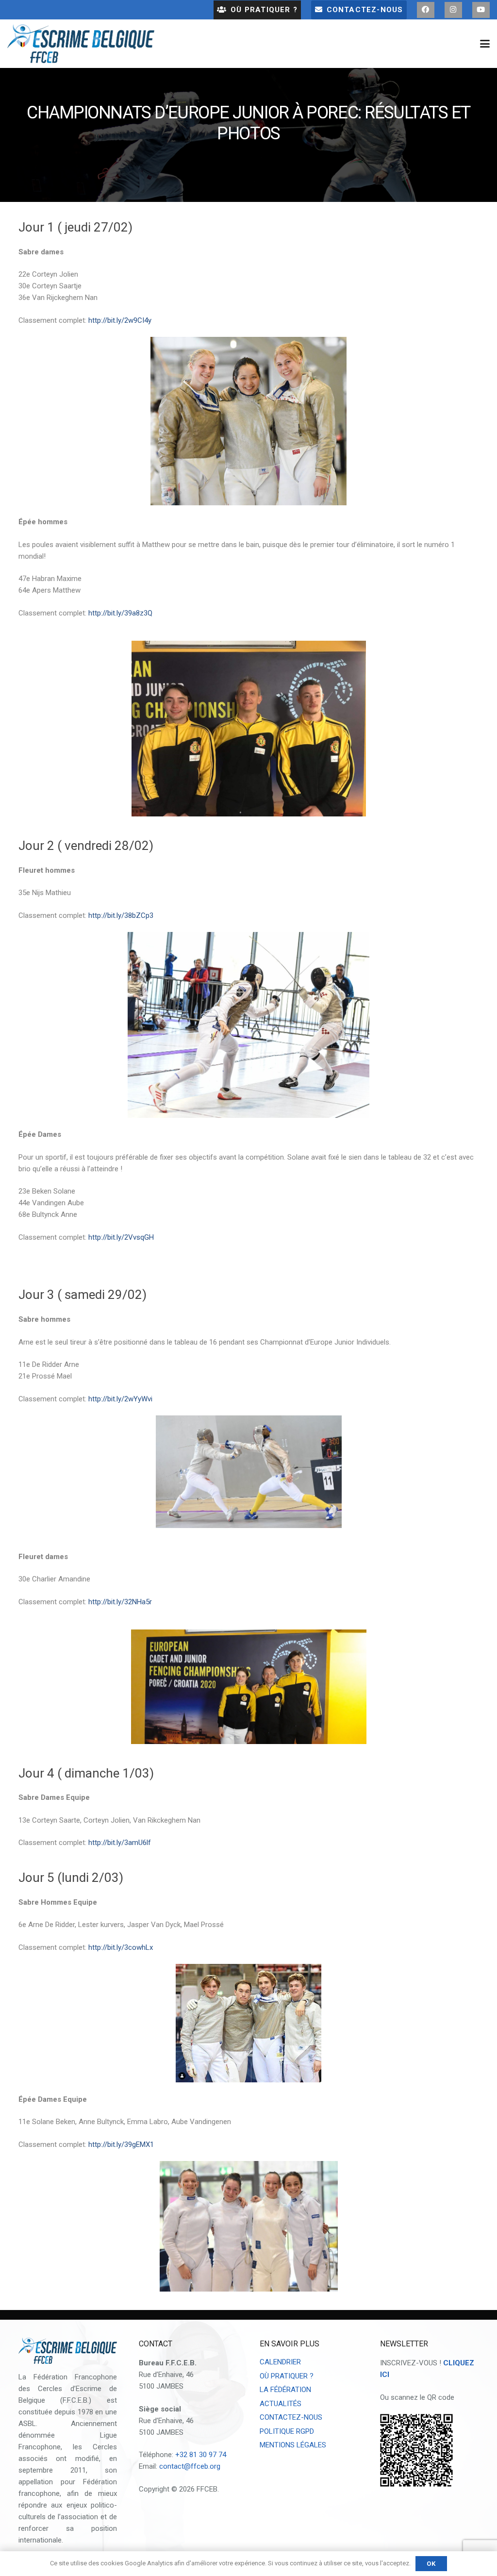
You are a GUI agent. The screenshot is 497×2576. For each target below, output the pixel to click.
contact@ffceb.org (190, 2466)
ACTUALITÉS (281, 2404)
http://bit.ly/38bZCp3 (121, 915)
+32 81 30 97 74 (201, 2455)
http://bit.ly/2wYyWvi (120, 1399)
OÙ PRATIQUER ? (287, 2376)
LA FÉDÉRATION (285, 2390)
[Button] (426, 10)
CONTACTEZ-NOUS (291, 2417)
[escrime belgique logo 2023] (81, 44)
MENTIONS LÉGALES (293, 2445)
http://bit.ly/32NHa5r (120, 1602)
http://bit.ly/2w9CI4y (120, 320)
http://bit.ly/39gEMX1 (120, 2144)
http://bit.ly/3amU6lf (120, 1843)
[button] (485, 44)
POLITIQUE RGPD (287, 2431)
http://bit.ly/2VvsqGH (121, 1237)
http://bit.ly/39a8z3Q (120, 613)
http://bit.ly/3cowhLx (122, 1947)
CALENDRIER (280, 2362)
